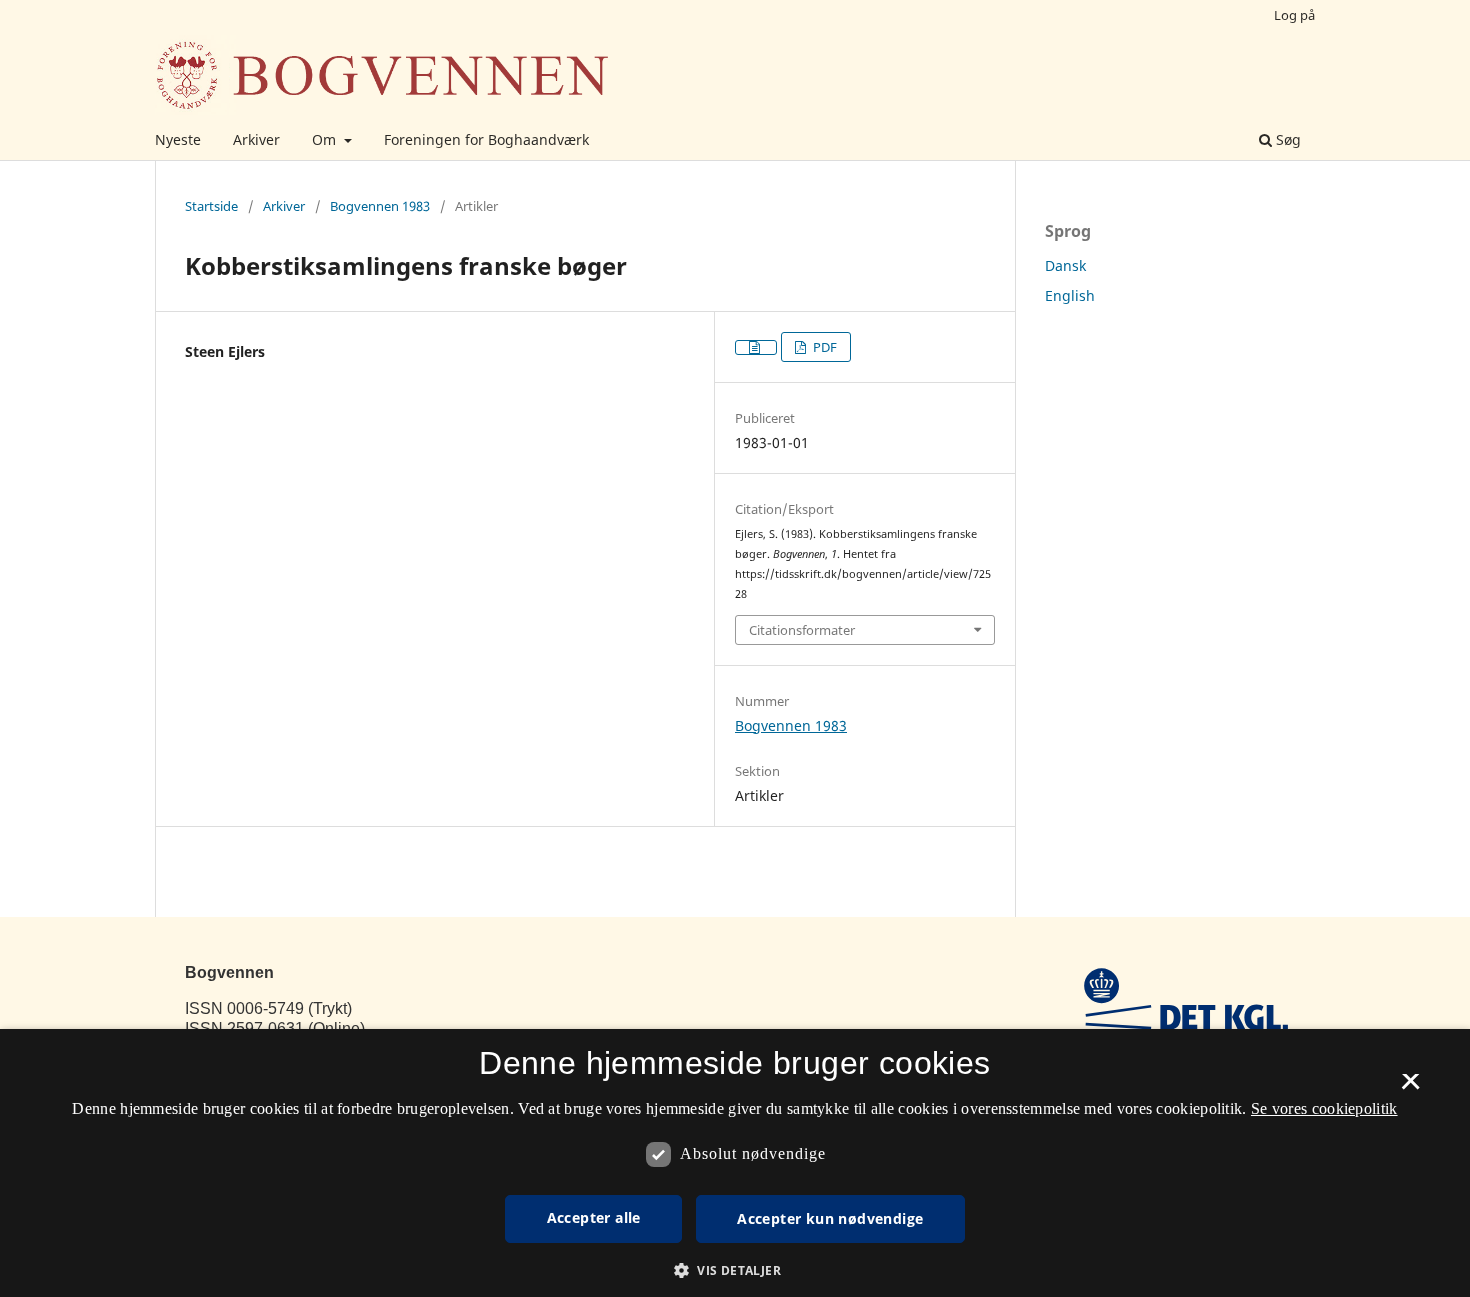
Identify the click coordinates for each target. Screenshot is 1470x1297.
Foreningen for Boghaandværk (486, 139)
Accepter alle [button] (594, 1217)
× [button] (1410, 1088)
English (1070, 295)
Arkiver (256, 139)
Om (326, 139)
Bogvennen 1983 (380, 206)
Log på (1294, 15)
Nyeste (178, 139)
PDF (823, 347)
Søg (1286, 139)
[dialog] (735, 1163)
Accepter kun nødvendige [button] (830, 1218)
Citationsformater (802, 630)
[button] (735, 1270)
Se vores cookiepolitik (1324, 1108)
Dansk (1065, 265)
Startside (211, 206)
